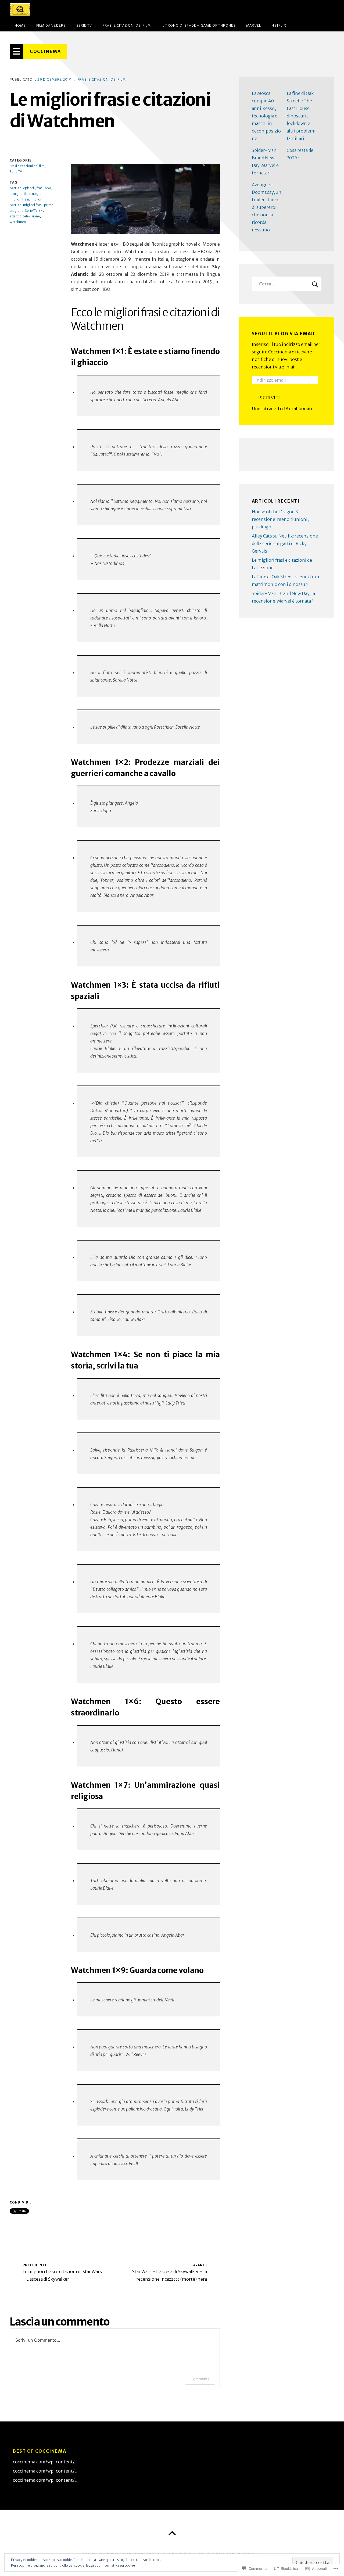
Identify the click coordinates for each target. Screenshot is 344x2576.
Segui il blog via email (284, 334)
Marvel (254, 25)
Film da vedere (51, 25)
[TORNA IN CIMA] (172, 2534)
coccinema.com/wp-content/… (46, 2462)
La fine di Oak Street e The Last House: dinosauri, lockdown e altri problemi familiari (301, 116)
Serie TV (84, 25)
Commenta (200, 2379)
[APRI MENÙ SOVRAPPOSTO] (17, 52)
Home (20, 25)
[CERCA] (315, 284)
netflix (279, 25)
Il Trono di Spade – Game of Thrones (199, 25)
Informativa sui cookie (118, 2565)
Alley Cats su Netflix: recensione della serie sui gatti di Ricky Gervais (285, 543)
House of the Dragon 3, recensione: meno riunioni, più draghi (280, 519)
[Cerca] (287, 284)
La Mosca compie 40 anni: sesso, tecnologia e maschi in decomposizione (266, 116)
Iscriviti (270, 398)
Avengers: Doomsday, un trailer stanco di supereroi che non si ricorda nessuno (267, 207)
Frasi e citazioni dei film (127, 25)
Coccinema (45, 51)
